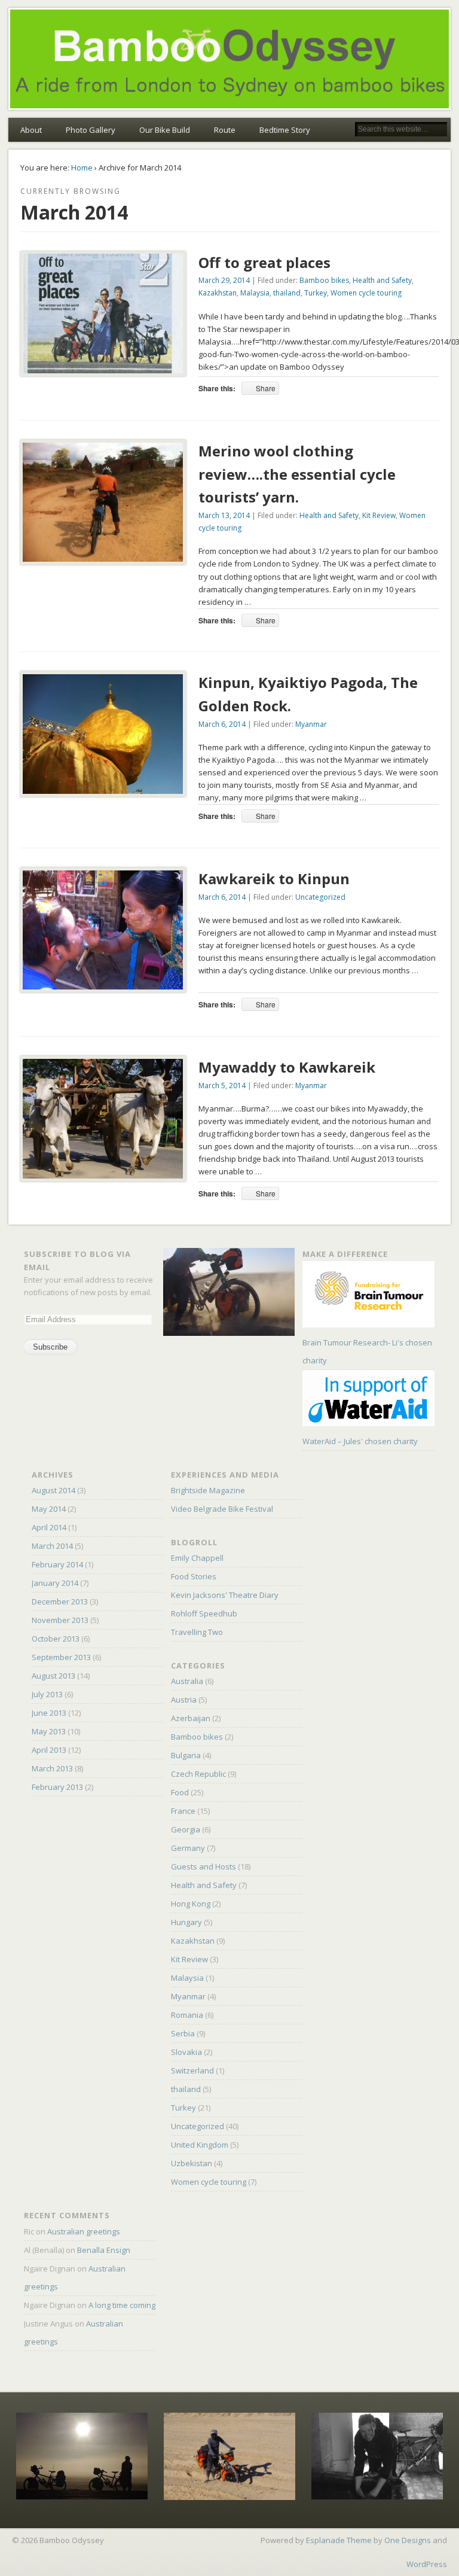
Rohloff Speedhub (204, 1613)
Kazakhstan (218, 293)
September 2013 (61, 1657)
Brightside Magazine (208, 1490)
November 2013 (60, 1620)
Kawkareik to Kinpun (274, 879)
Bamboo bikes (324, 280)
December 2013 (60, 1601)
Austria (184, 1700)
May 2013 (49, 1731)
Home (82, 168)
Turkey (316, 293)
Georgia (186, 1829)
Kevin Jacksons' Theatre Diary (225, 1595)
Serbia (183, 2033)
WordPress (427, 2564)
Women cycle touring (366, 293)
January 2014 (55, 1583)
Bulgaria (186, 1755)
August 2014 (53, 1490)
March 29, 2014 (224, 280)
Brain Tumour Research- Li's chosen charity (367, 1351)
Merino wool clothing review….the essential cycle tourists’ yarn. (297, 474)
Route (225, 130)
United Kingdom (200, 2145)
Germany (188, 1848)
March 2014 (52, 1546)
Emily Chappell (197, 1558)
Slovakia (186, 2052)
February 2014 (57, 1564)
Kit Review (379, 515)
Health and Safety (382, 280)
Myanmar (311, 724)
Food (180, 1792)
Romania (187, 2015)
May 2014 (49, 1509)
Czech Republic (198, 1774)
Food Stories (194, 1576)
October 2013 (56, 1639)
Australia (187, 1681)
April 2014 (49, 1527)
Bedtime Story (285, 130)
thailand (287, 293)
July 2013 (47, 1694)
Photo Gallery (91, 130)
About (31, 130)
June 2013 (49, 1713)
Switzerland (192, 2070)
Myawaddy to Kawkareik (287, 1067)
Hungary (186, 1922)
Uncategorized (320, 897)
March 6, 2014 (222, 724)
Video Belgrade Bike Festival (222, 1509)
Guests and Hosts (204, 1866)
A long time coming (122, 2305)
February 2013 (57, 1787)
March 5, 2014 (222, 1085)
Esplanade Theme (339, 2540)
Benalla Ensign (104, 2250)
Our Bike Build (165, 130)
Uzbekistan (192, 2163)
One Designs (408, 2540)
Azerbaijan (191, 1718)
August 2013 (53, 1676)
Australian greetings (84, 2231)
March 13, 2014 (224, 515)
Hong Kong (191, 1904)
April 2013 (49, 1750)
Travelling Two (197, 1632)
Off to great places (264, 262)
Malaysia (255, 293)
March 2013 (52, 1768)
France (183, 1811)
